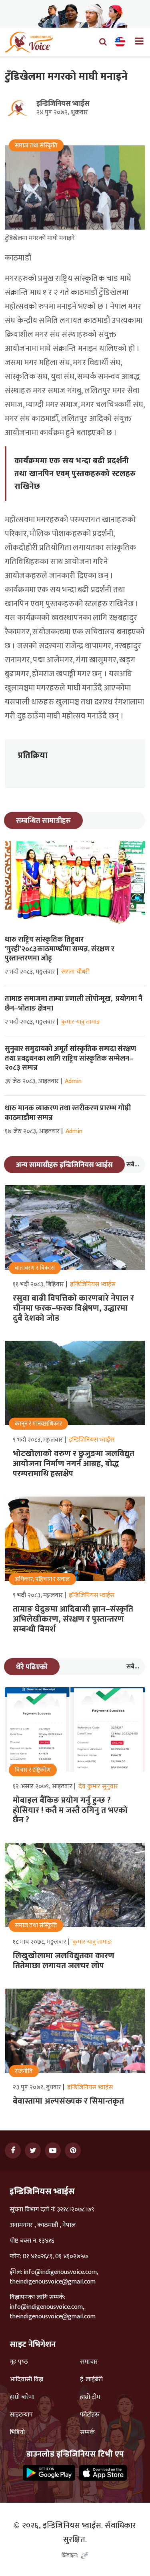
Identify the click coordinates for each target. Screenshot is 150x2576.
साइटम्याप (21, 2415)
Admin (73, 1081)
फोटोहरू (90, 2415)
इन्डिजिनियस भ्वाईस (63, 104)
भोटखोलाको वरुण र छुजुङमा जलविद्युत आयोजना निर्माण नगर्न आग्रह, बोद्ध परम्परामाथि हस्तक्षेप (74, 1464)
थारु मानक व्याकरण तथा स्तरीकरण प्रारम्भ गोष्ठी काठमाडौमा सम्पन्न (68, 1113)
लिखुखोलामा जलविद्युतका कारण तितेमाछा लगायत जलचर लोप (64, 1961)
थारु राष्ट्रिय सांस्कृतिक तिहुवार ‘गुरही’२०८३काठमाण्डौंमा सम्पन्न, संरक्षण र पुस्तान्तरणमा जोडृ (60, 949)
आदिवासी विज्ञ (26, 2380)
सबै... (133, 1165)
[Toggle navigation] (136, 42)
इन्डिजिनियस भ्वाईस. (73, 2526)
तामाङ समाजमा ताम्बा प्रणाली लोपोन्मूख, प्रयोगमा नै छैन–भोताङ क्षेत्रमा (74, 1004)
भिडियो (17, 2433)
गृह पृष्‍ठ (19, 2362)
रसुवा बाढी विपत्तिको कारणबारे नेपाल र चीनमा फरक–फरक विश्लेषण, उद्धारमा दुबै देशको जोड (73, 1308)
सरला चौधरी (75, 972)
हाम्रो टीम (90, 2397)
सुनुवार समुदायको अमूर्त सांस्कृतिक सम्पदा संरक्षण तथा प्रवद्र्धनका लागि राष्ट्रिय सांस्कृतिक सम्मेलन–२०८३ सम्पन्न (70, 1058)
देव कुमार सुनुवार (98, 1786)
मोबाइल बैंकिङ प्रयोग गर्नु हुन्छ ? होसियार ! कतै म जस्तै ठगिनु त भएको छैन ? (70, 1810)
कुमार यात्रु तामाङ (81, 1022)
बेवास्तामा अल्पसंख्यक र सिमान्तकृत (68, 2101)
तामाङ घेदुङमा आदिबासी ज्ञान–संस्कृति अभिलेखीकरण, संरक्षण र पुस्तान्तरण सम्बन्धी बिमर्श (73, 1619)
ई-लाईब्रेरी (91, 2380)
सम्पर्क (87, 2433)
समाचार (89, 2362)
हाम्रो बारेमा (22, 2397)
